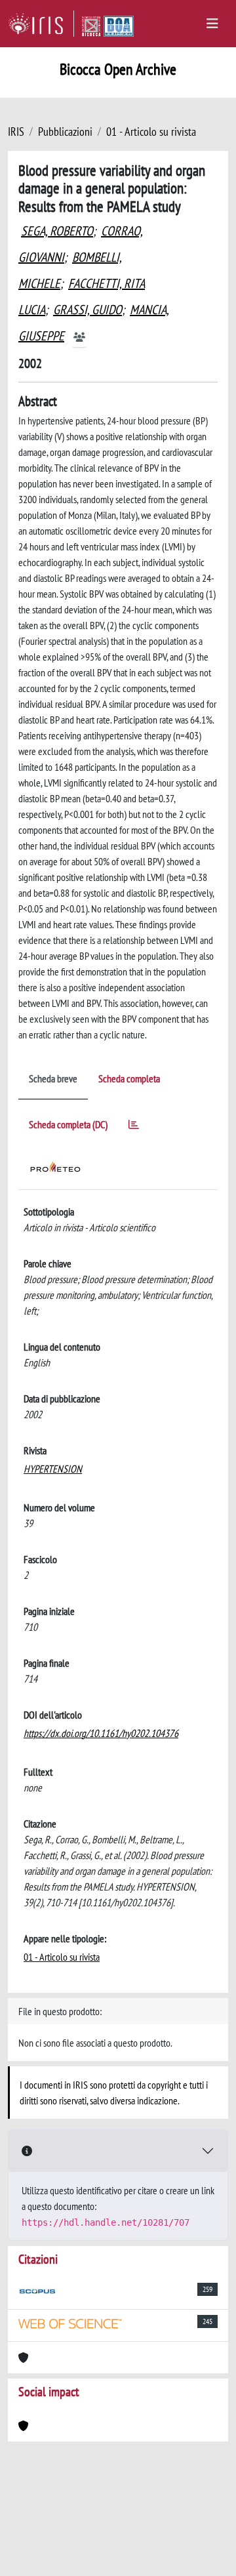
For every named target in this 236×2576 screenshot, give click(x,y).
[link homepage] (41, 24)
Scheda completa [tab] (129, 1078)
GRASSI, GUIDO (88, 310)
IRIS (16, 132)
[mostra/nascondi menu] (212, 24)
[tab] (134, 1127)
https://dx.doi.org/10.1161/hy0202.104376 (101, 1733)
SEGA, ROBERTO (57, 231)
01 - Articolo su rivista (151, 132)
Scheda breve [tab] (53, 1078)
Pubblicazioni (65, 132)
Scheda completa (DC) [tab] (68, 1124)
